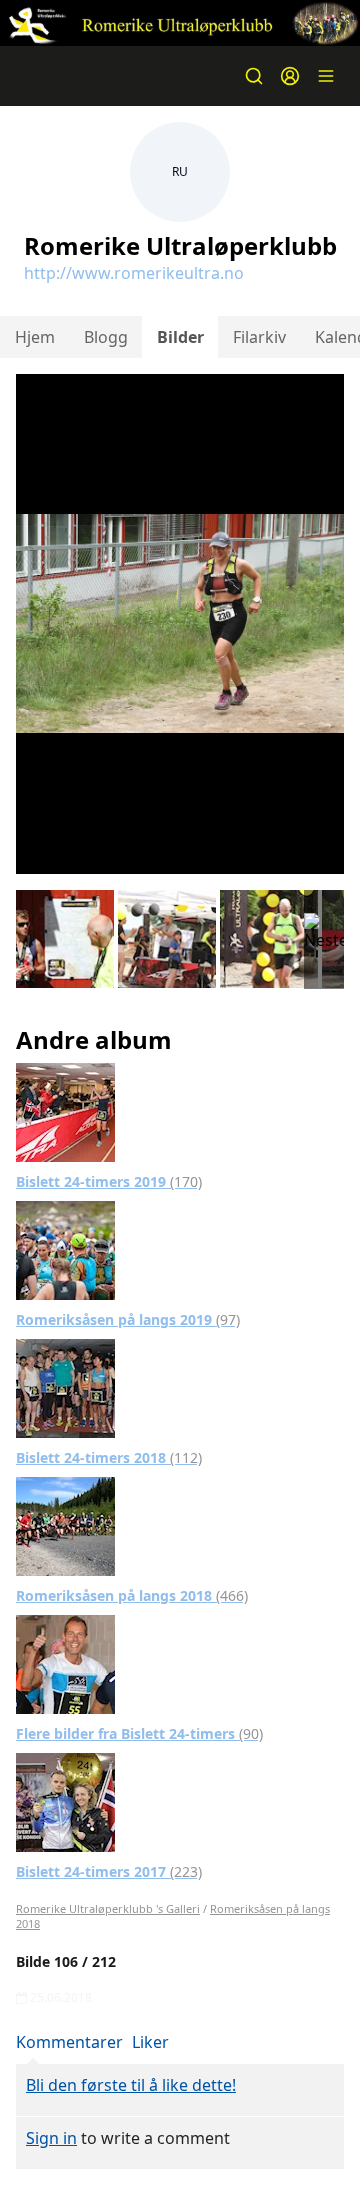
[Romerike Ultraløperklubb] (180, 23)
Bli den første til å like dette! (131, 2085)
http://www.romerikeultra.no (134, 273)
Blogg (106, 337)
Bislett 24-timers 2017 (109, 1871)
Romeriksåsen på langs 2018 (132, 1595)
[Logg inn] (290, 76)
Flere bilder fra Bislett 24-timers (139, 1733)
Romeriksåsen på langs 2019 (128, 1319)
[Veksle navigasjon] (326, 76)
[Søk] (254, 76)
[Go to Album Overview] (65, 1111)
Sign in (51, 2138)
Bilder (180, 337)
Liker (150, 2042)
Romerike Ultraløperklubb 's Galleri (108, 1908)
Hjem (35, 337)
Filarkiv (259, 337)
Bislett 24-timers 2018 (109, 1457)
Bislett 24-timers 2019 (109, 1181)
